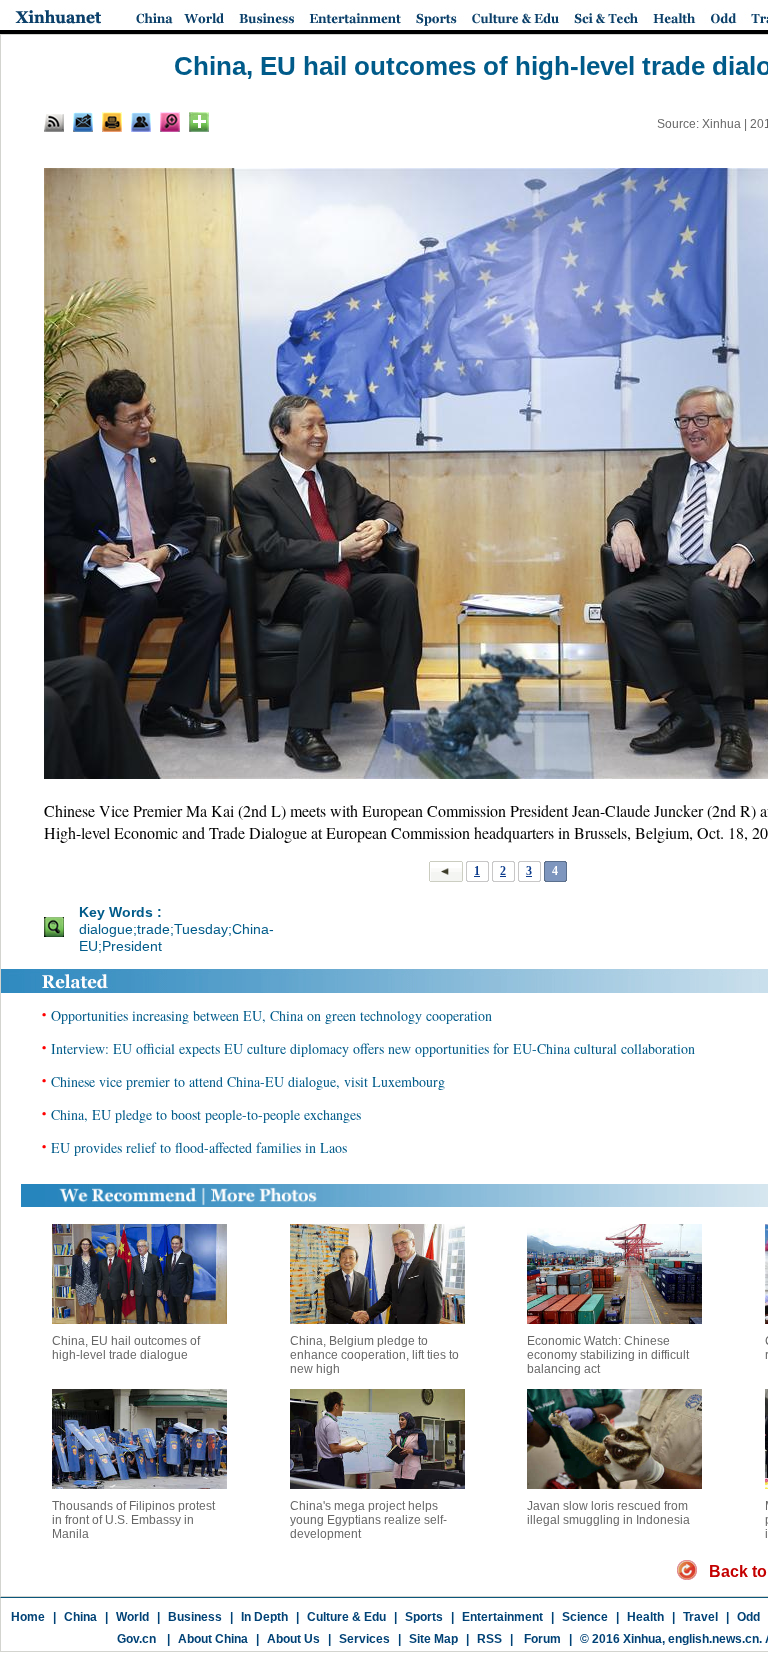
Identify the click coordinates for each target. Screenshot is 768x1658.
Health (645, 1617)
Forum (541, 1639)
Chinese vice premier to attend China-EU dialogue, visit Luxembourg (248, 1081)
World (132, 1617)
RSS (489, 1639)
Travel (700, 1617)
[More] (199, 122)
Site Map (433, 1639)
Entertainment (502, 1617)
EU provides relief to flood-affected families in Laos (199, 1147)
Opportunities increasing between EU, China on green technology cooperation (271, 1015)
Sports (424, 1617)
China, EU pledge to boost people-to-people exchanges (206, 1114)
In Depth (264, 1617)
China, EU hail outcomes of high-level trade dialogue (126, 1348)
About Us (293, 1639)
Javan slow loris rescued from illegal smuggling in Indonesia (608, 1513)
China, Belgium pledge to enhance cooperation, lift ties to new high (374, 1355)
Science (585, 1617)
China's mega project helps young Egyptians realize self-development (368, 1520)
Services (364, 1639)
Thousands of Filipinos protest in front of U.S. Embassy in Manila (133, 1520)
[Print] (112, 122)
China (80, 1617)
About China (213, 1639)
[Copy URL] (141, 122)
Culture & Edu (346, 1617)
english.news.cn (713, 1639)
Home (28, 1617)
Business (195, 1617)
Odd (748, 1617)
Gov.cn (136, 1639)
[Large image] (170, 122)
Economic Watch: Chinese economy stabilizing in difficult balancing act (608, 1355)
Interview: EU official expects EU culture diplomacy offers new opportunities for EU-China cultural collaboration (373, 1048)
